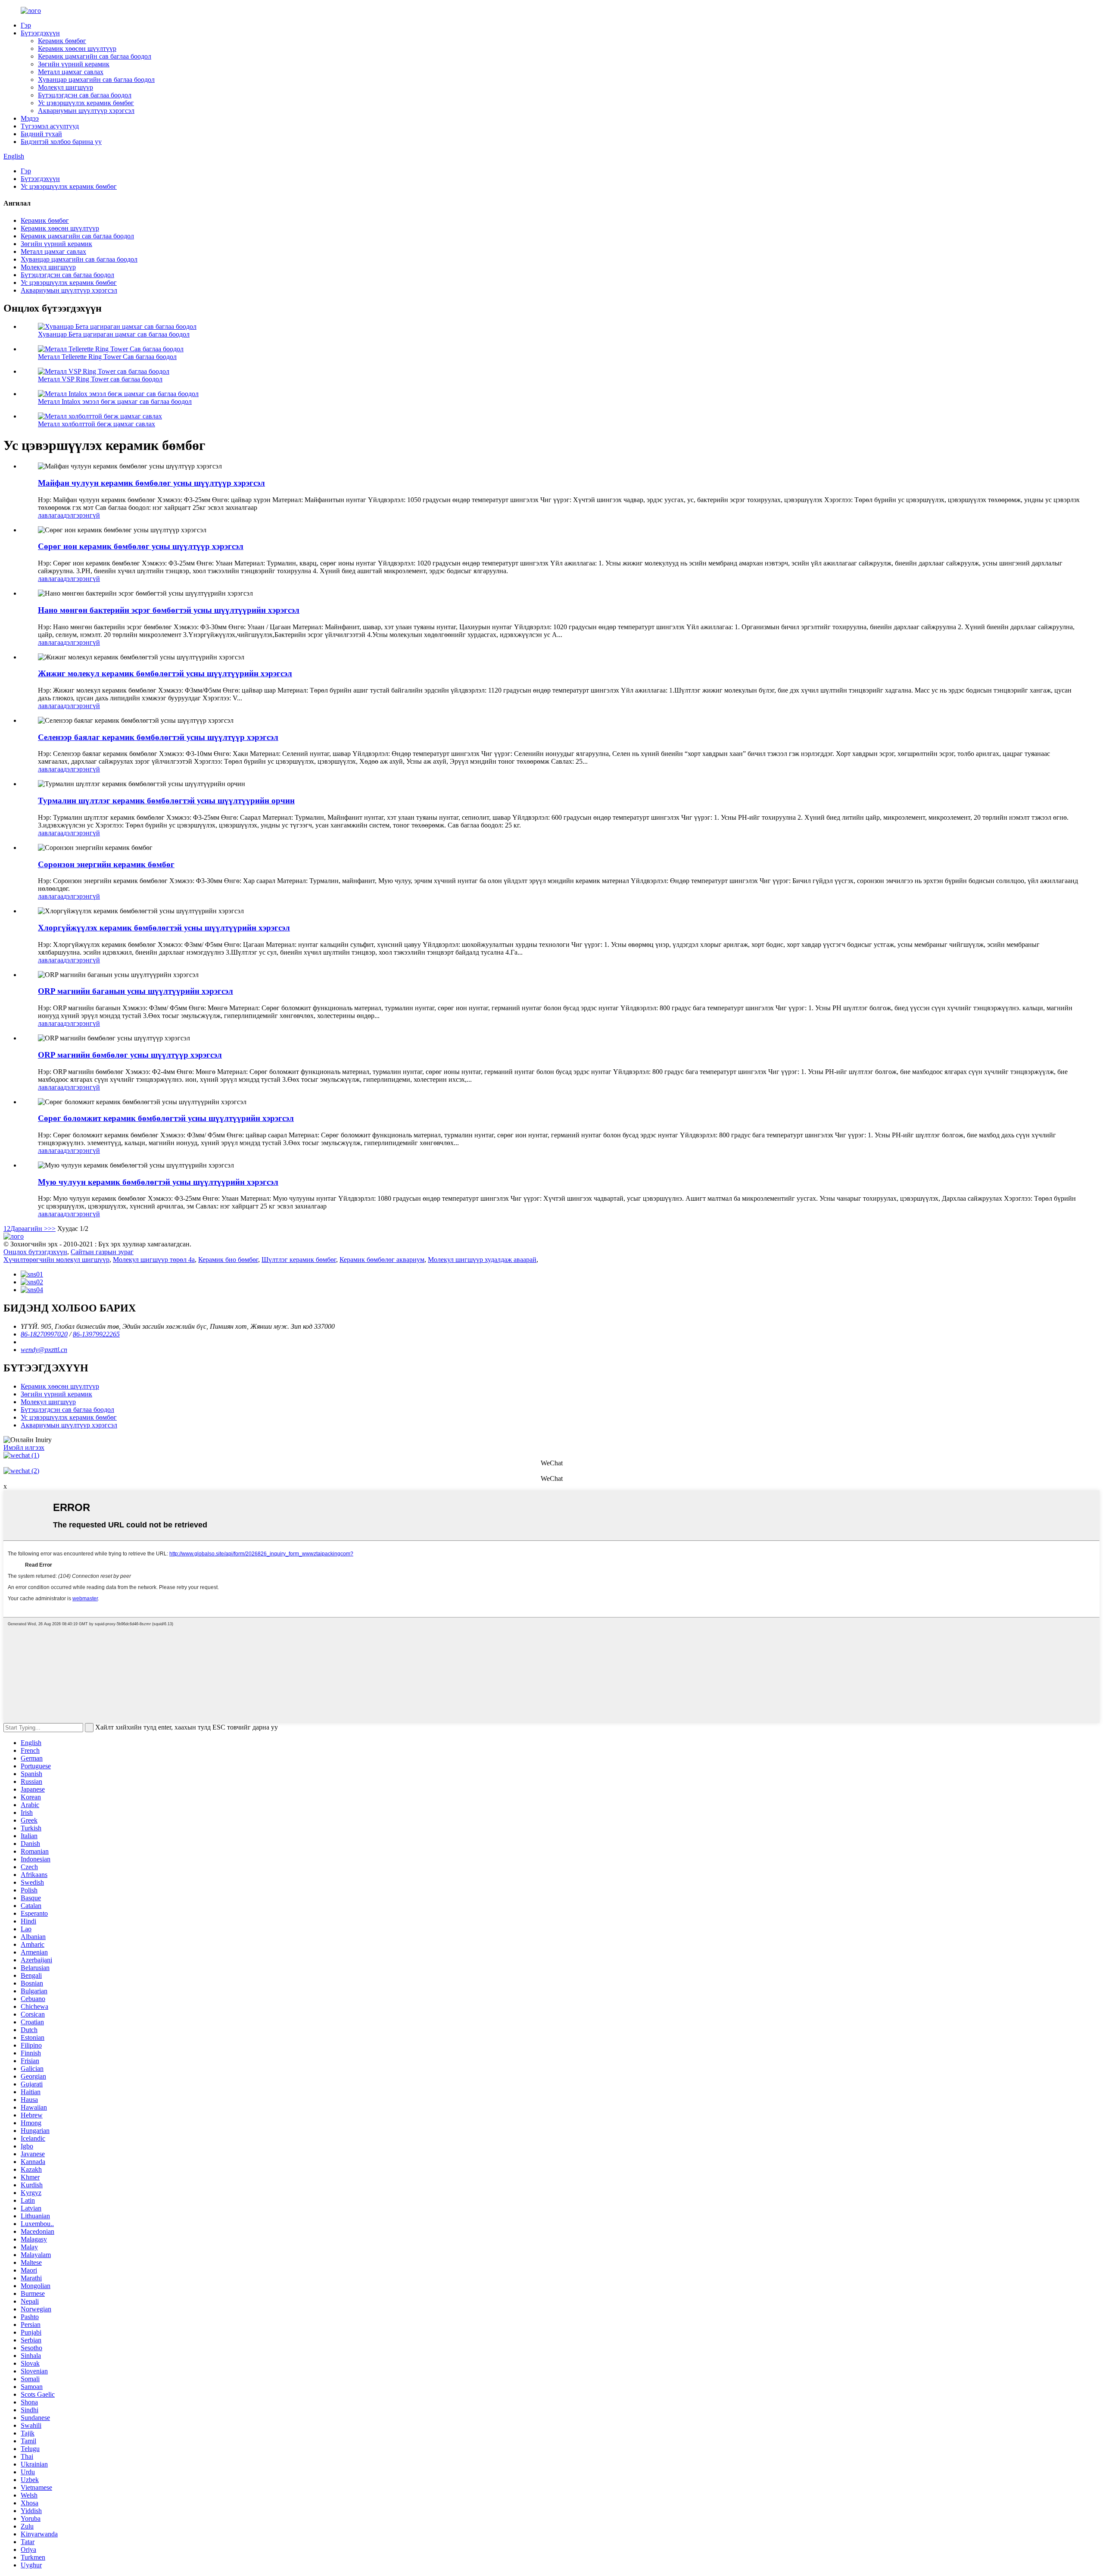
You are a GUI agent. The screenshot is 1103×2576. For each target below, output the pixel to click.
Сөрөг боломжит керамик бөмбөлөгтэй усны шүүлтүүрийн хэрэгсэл (166, 1118)
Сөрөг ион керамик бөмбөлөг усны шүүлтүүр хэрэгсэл (141, 546)
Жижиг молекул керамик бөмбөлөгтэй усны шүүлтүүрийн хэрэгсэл (165, 673)
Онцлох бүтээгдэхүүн (35, 1252)
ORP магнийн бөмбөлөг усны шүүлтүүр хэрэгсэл (130, 1055)
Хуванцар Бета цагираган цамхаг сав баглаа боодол (114, 334)
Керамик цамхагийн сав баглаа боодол (95, 56)
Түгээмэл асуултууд (50, 126)
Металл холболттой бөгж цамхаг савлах (97, 424)
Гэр (26, 25)
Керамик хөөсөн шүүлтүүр (77, 48)
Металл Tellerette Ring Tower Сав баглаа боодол (107, 357)
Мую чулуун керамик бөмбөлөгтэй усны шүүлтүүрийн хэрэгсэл (158, 1182)
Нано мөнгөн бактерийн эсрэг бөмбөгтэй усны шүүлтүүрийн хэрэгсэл (169, 610)
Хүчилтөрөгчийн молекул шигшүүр (56, 1260)
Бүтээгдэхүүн (40, 33)
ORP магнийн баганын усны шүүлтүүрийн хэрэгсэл (136, 991)
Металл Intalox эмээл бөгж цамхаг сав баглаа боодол (115, 401)
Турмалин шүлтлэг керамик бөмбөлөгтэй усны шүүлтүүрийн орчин (166, 801)
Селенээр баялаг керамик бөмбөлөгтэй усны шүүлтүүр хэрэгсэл (158, 737)
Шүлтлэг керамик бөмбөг (299, 1260)
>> (52, 1229)
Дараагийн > (29, 1229)
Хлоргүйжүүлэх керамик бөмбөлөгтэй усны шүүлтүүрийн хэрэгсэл (164, 928)
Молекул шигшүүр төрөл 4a (154, 1260)
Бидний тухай (41, 134)
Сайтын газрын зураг (102, 1252)
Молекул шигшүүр (65, 87)
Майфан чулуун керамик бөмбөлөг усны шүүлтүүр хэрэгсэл (151, 483)
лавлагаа (51, 515)
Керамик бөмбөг (62, 41)
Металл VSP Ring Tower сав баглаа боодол (100, 379)
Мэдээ (30, 118)
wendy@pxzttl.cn (44, 1350)
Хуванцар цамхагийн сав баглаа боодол (96, 80)
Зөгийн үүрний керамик (74, 64)
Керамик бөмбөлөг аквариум (382, 1260)
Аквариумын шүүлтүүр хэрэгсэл (86, 111)
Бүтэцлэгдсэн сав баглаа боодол (85, 95)
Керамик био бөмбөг (228, 1260)
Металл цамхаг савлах (71, 72)
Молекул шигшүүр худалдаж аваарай (482, 1260)
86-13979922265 (96, 1334)
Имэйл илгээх (24, 1447)
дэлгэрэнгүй (82, 515)
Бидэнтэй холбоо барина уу (61, 142)
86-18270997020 (44, 1334)
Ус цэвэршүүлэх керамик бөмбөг (86, 103)
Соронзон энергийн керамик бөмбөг (106, 864)
